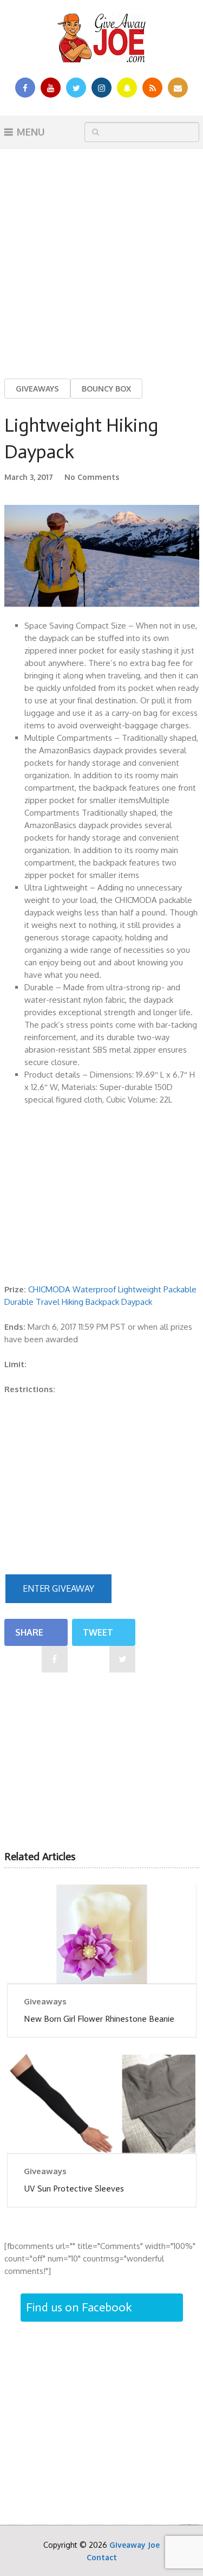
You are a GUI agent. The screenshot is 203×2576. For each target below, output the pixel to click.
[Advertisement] (101, 255)
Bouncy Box (106, 389)
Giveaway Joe (135, 2545)
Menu (31, 132)
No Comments (92, 477)
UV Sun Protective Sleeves (74, 2189)
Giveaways (37, 389)
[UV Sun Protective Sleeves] (102, 2103)
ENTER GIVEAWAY (58, 1588)
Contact (102, 2557)
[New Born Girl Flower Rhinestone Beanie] (102, 1934)
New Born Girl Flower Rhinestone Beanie (99, 2019)
